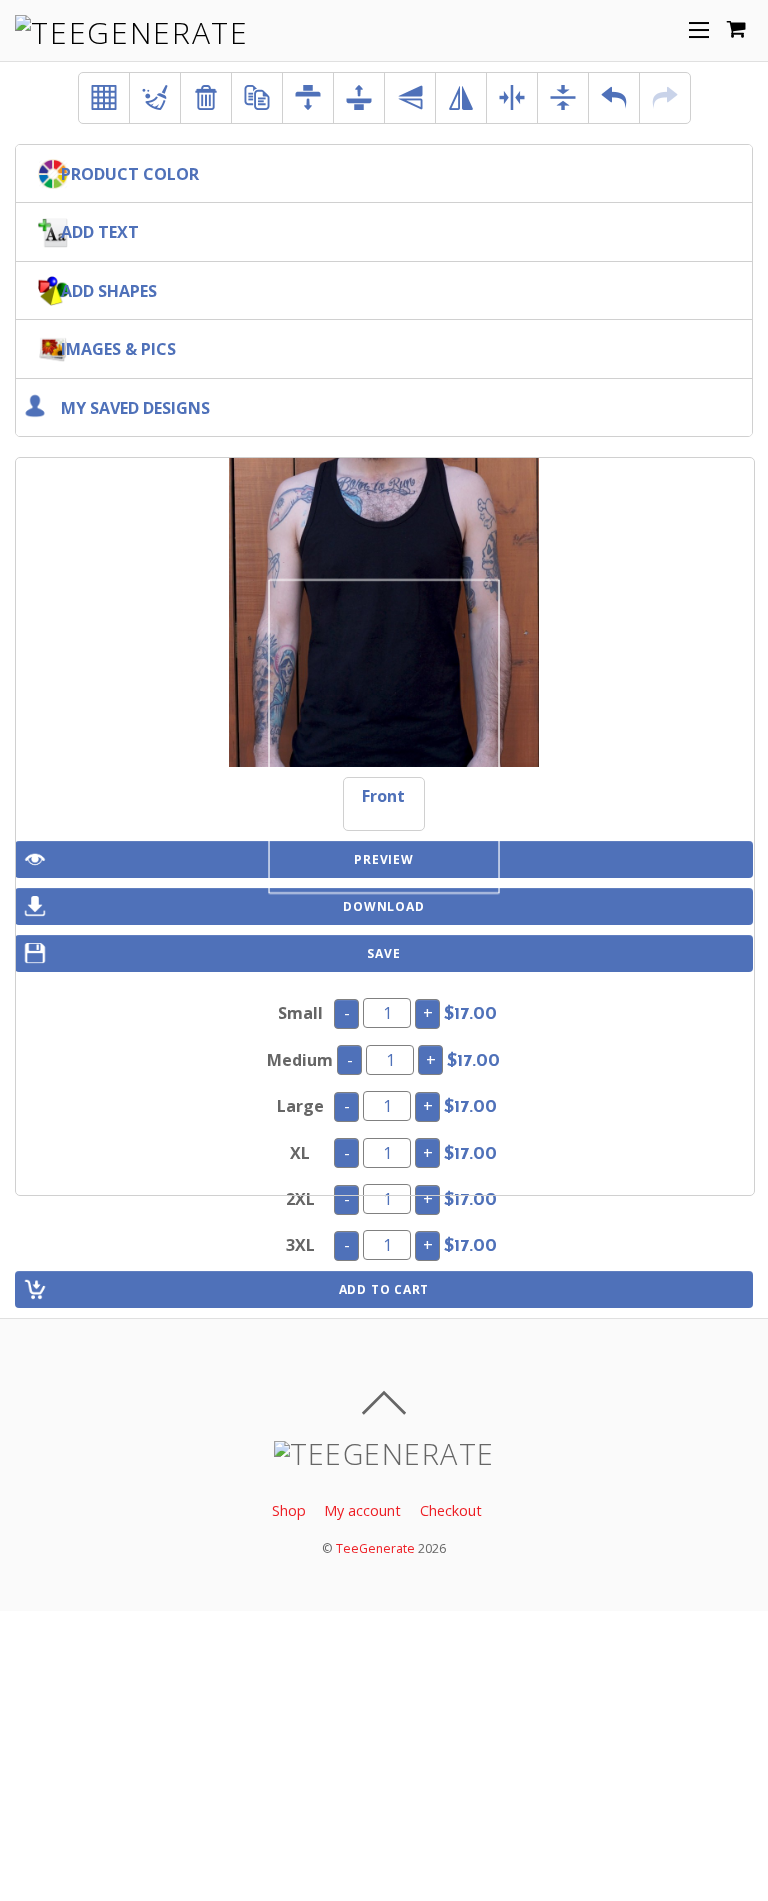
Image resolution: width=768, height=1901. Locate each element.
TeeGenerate (375, 1548)
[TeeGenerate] (131, 32)
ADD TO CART (384, 1289)
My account (362, 1510)
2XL (300, 1199)
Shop (289, 1510)
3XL (300, 1245)
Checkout (451, 1510)
